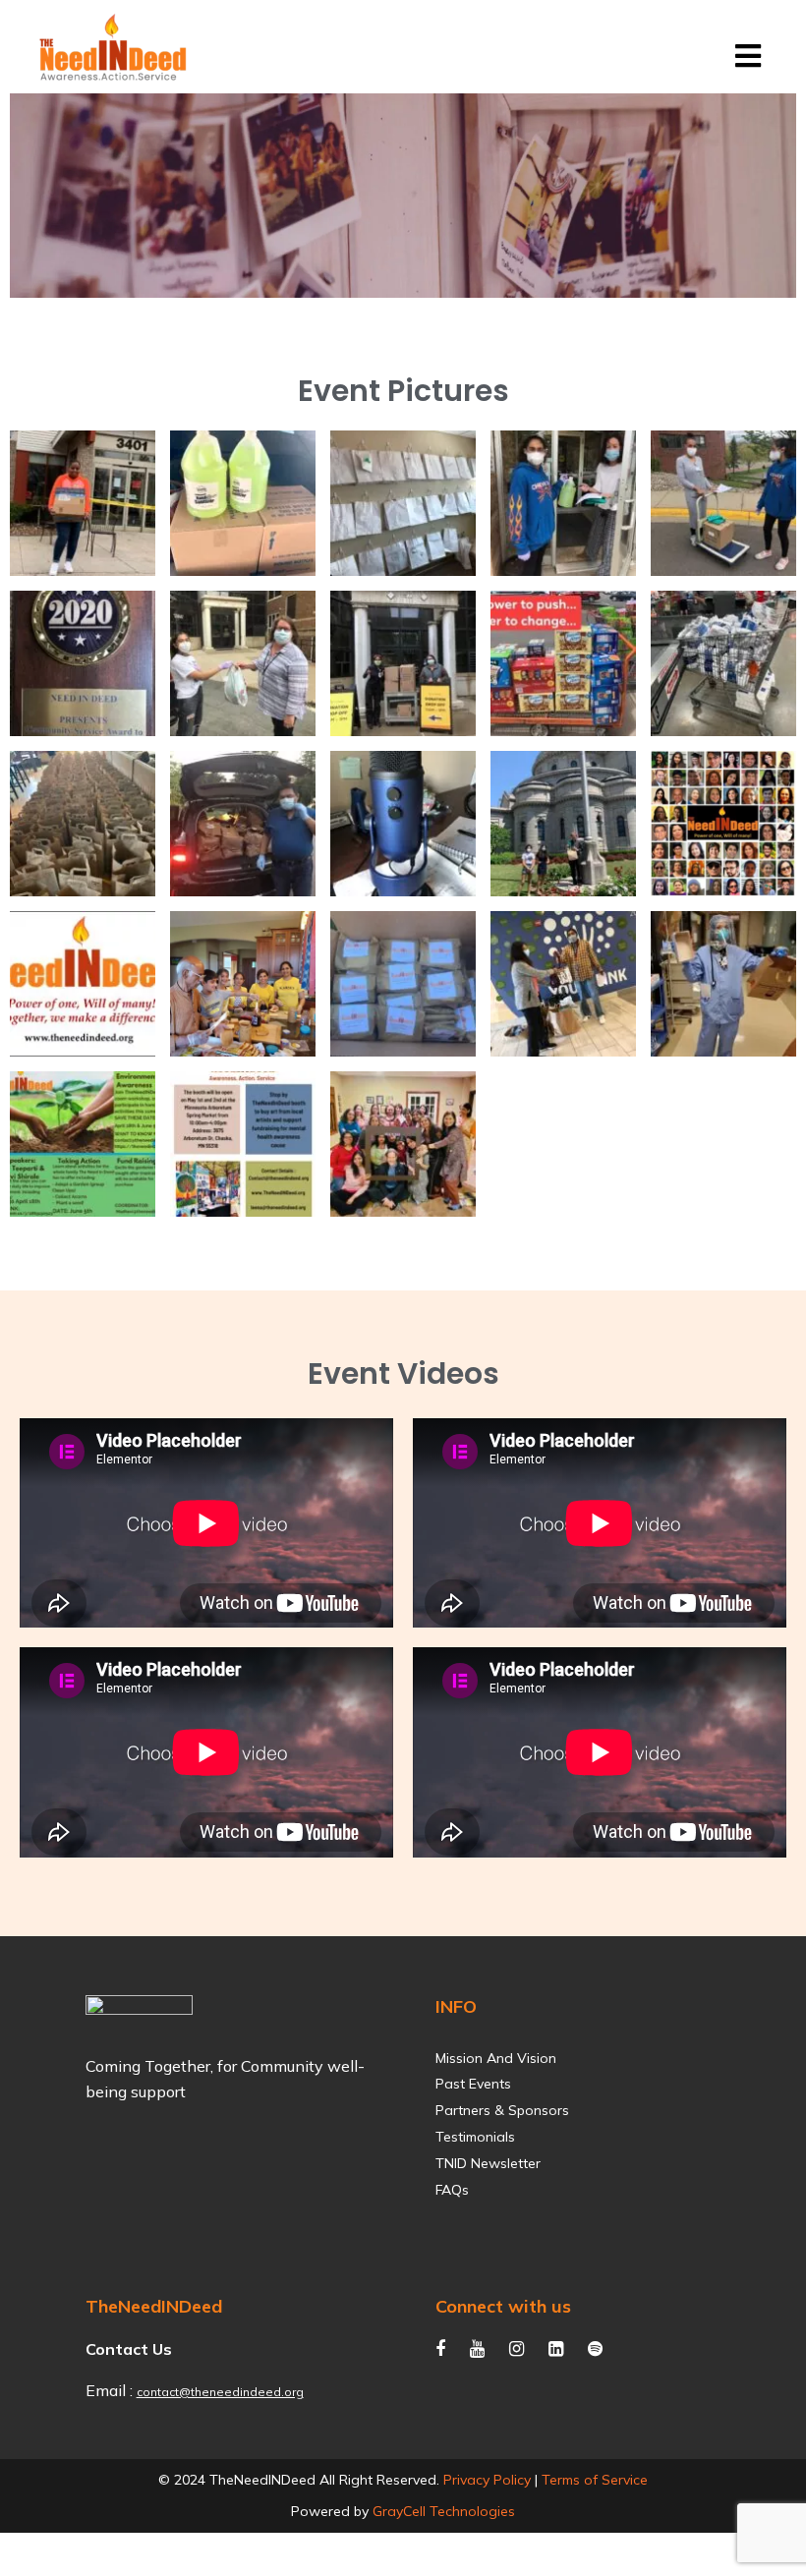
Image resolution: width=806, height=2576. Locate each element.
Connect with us (503, 2306)
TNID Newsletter (488, 2164)
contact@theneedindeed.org (220, 2392)
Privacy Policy (487, 2480)
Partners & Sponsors (502, 2111)
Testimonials (475, 2137)
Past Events (473, 2084)
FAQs (452, 2190)
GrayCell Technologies (444, 2511)
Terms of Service (595, 2480)
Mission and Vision (496, 2059)
